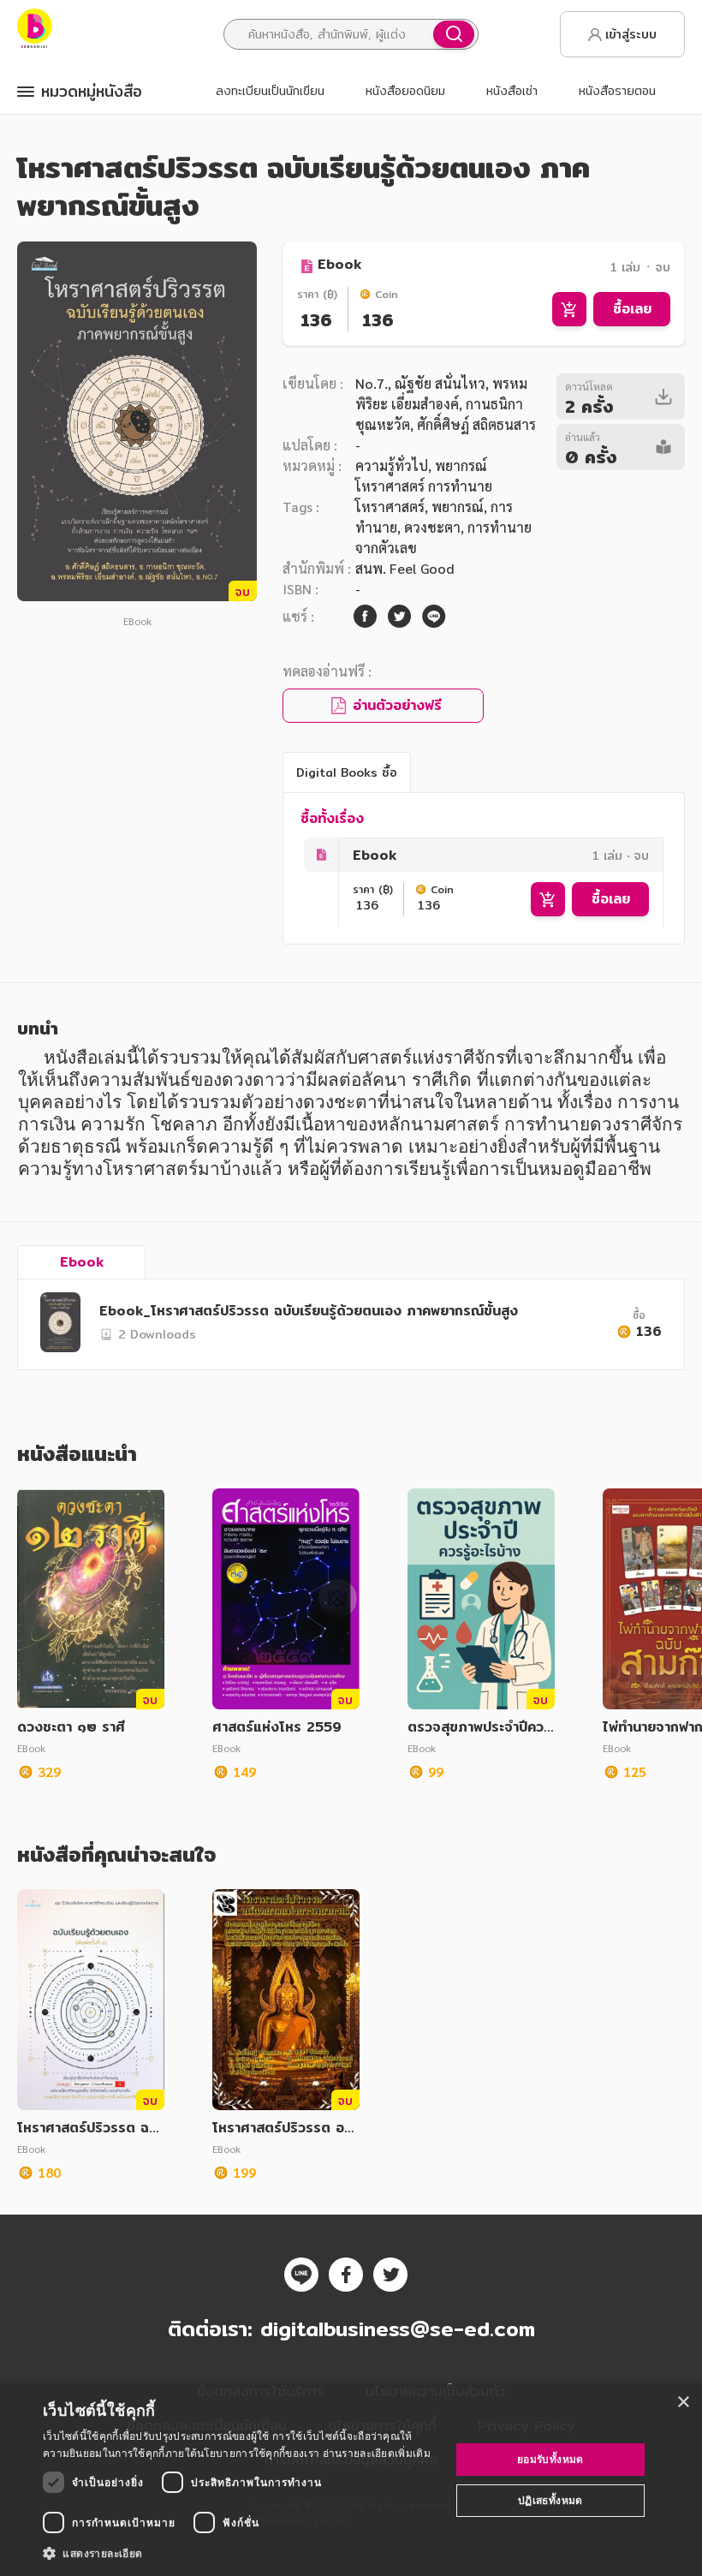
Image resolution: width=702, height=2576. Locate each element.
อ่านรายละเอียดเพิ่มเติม (377, 2453)
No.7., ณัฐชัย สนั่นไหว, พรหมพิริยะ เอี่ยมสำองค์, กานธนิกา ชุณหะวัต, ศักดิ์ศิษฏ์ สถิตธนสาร (446, 404)
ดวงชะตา (432, 527)
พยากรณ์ (458, 507)
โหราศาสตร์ (390, 507)
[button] (241, 2553)
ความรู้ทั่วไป (392, 465)
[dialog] (351, 2480)
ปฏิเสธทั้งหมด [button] (550, 2500)
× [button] (683, 2403)
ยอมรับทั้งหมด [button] (550, 2459)
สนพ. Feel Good (405, 568)
